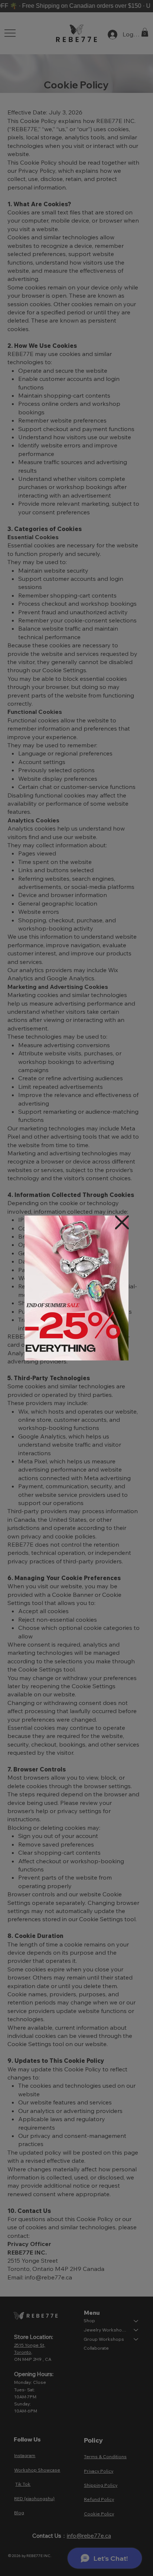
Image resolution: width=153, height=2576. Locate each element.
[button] (122, 1223)
